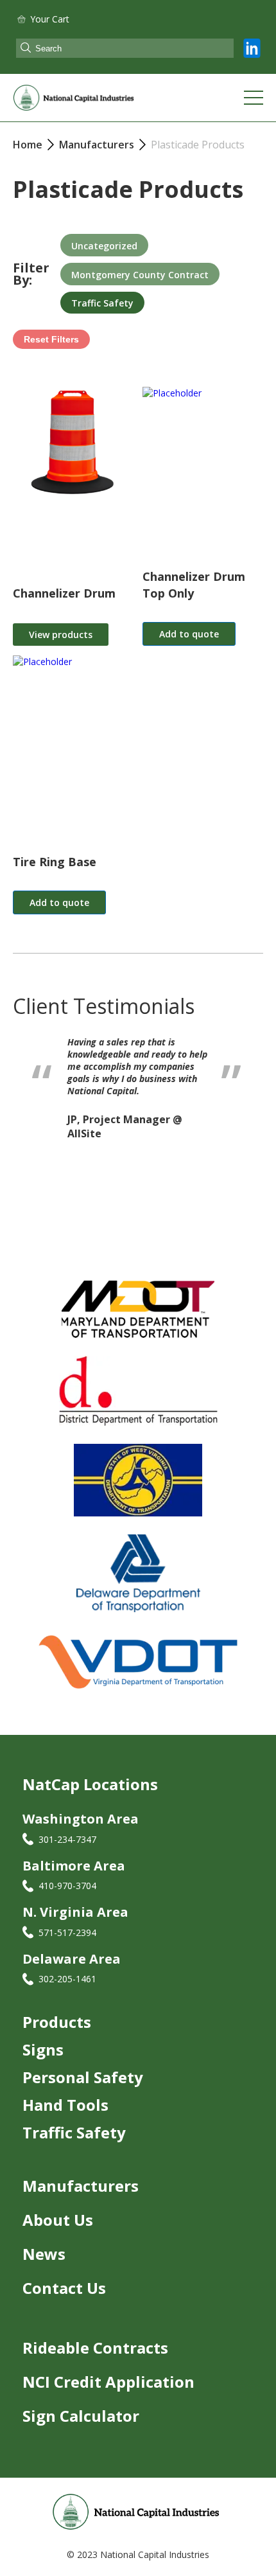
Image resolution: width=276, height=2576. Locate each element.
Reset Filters (51, 339)
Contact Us (64, 2288)
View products (61, 635)
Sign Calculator (81, 2416)
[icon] (252, 48)
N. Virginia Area (75, 1912)
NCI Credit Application (108, 2382)
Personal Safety (83, 2077)
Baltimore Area (74, 1866)
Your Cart (50, 19)
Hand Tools (65, 2105)
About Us (58, 2220)
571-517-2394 (67, 1932)
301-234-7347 (67, 1839)
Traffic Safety (102, 303)
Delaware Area (72, 1959)
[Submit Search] (26, 49)
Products (57, 2022)
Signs (43, 2049)
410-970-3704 (67, 1886)
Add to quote (189, 634)
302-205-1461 (67, 1979)
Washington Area (81, 1819)
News (44, 2254)
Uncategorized (104, 246)
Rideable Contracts (95, 2348)
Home (28, 145)
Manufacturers (81, 2186)
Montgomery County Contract (140, 275)
